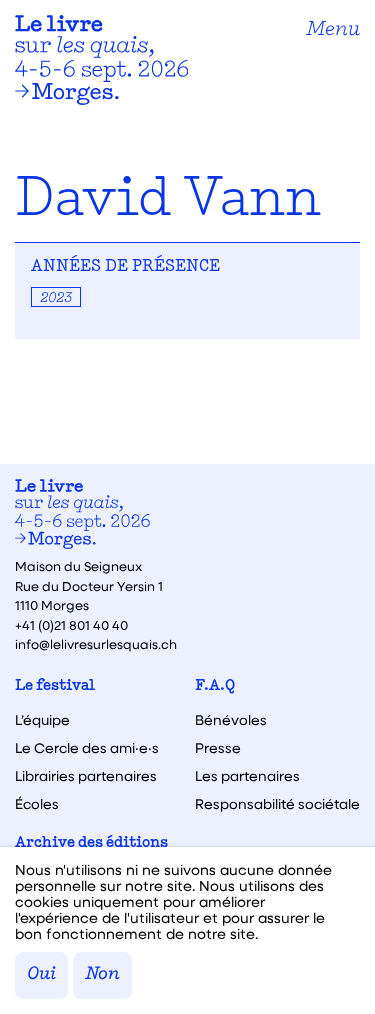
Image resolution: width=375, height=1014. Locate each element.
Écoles (37, 804)
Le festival (55, 686)
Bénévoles (231, 720)
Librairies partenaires (86, 776)
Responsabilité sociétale (277, 804)
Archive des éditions (91, 843)
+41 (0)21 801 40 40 (71, 624)
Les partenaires (247, 776)
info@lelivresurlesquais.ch (96, 643)
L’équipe (42, 720)
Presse (218, 748)
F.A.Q (215, 686)
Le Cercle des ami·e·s (87, 748)
